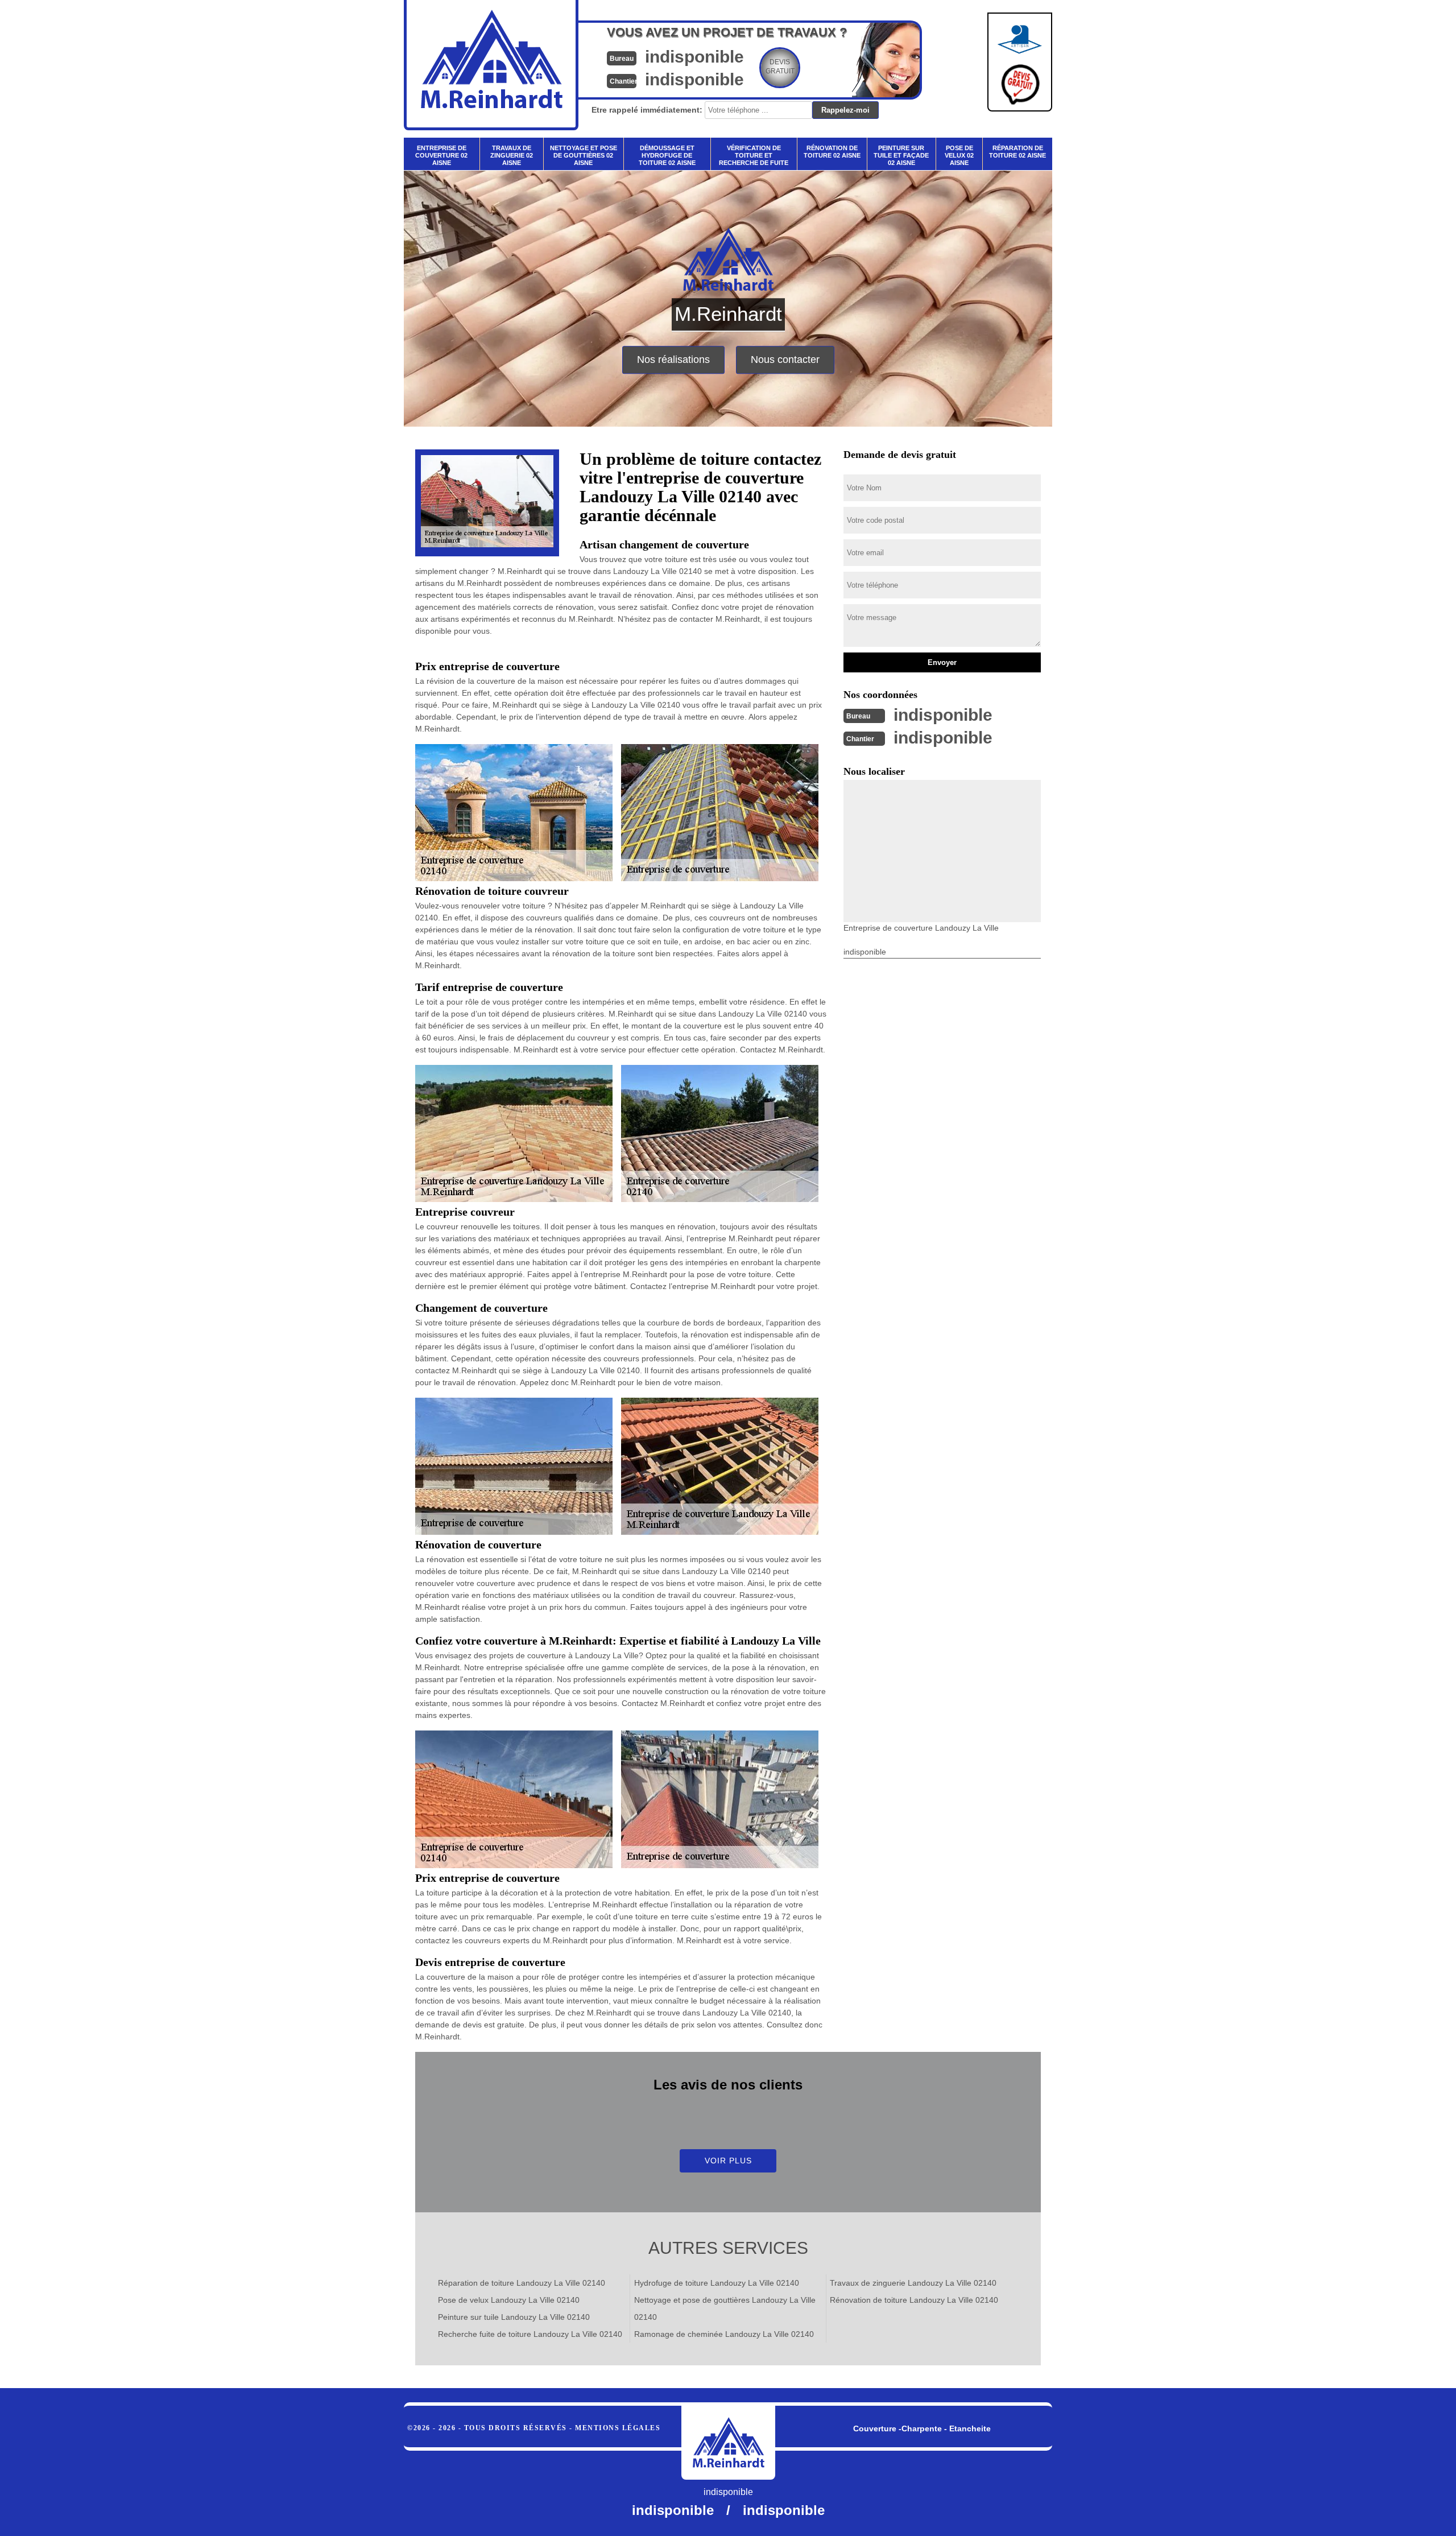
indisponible (694, 57)
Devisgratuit (780, 67)
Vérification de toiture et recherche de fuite (754, 155)
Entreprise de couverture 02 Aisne (441, 155)
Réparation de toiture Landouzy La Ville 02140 (522, 2283)
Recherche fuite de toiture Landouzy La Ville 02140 (530, 2334)
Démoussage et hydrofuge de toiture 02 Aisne (667, 155)
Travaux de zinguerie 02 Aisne (512, 155)
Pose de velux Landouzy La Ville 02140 (509, 2300)
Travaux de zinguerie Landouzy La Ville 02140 (913, 2283)
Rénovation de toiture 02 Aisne (832, 152)
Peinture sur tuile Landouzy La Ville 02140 (514, 2317)
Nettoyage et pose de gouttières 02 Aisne (584, 155)
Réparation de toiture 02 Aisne (1017, 152)
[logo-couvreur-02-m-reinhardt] (728, 2443)
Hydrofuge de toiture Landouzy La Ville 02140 (717, 2283)
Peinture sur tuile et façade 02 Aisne (901, 155)
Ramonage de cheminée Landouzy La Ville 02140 (724, 2334)
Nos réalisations (673, 360)
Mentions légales (618, 2428)
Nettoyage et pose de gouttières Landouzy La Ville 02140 (725, 2308)
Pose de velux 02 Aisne (959, 155)
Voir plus (728, 2161)
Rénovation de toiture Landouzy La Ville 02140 (914, 2300)
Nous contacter (785, 360)
